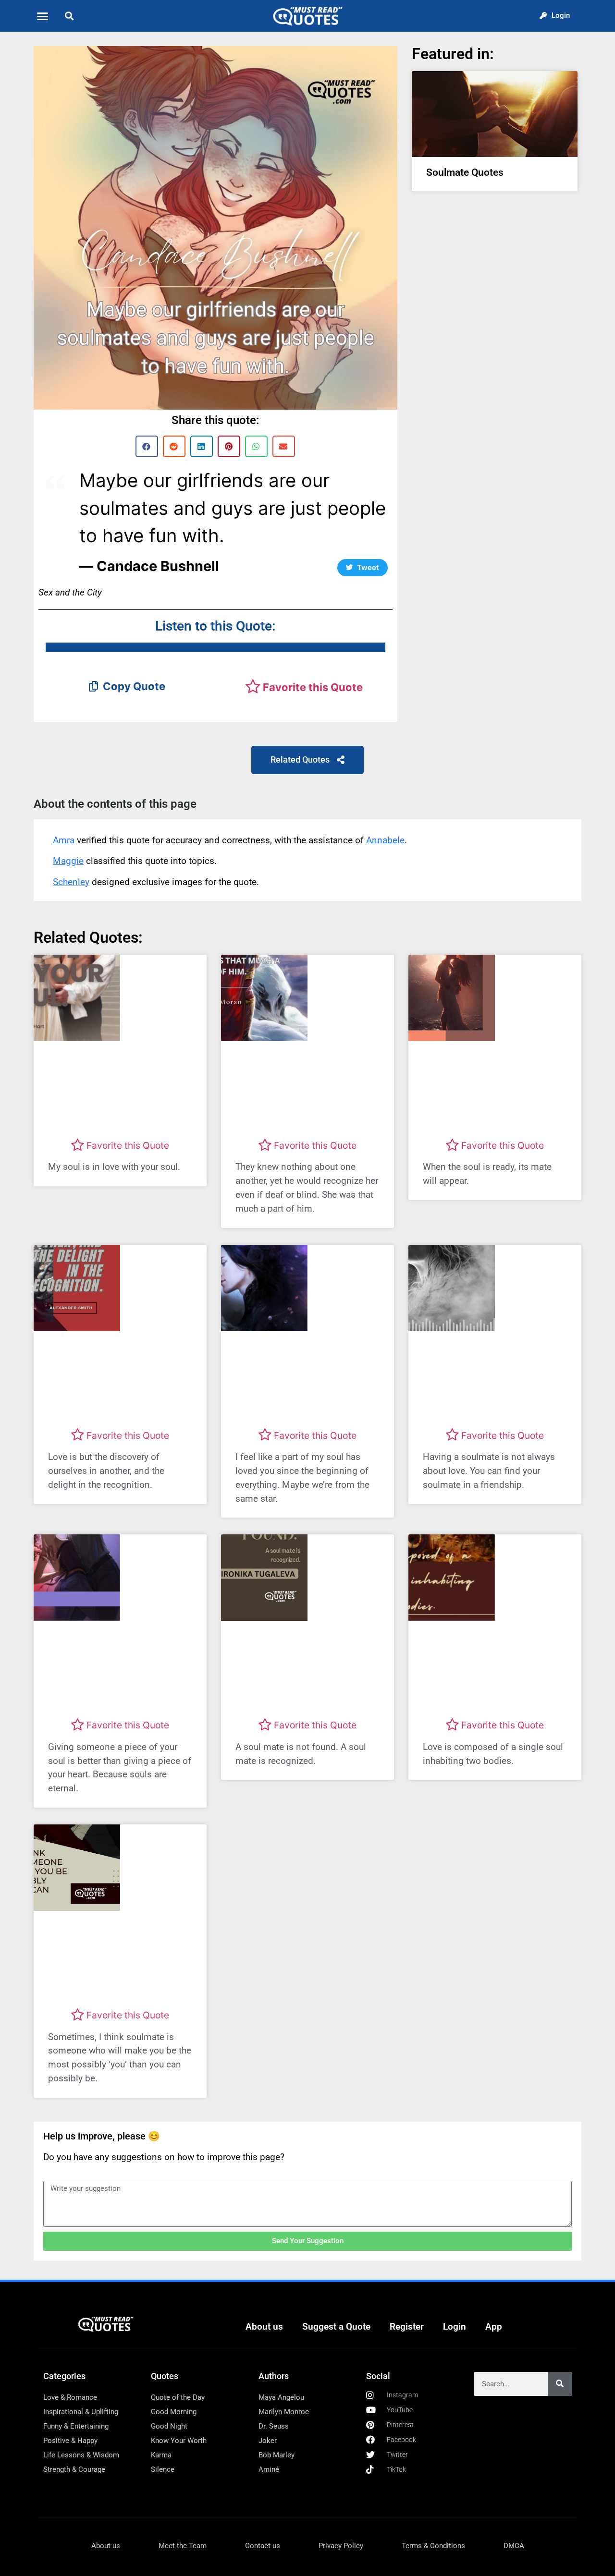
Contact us (263, 2546)
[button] (43, 16)
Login (455, 2327)
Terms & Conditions (433, 2546)
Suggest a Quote (336, 2327)
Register (407, 2327)
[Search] (560, 2384)
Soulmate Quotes (465, 172)
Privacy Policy (341, 2546)
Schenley (71, 882)
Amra (64, 840)
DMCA (514, 2546)
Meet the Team (183, 2546)
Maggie (68, 861)
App (494, 2327)
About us (264, 2327)
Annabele (385, 840)
